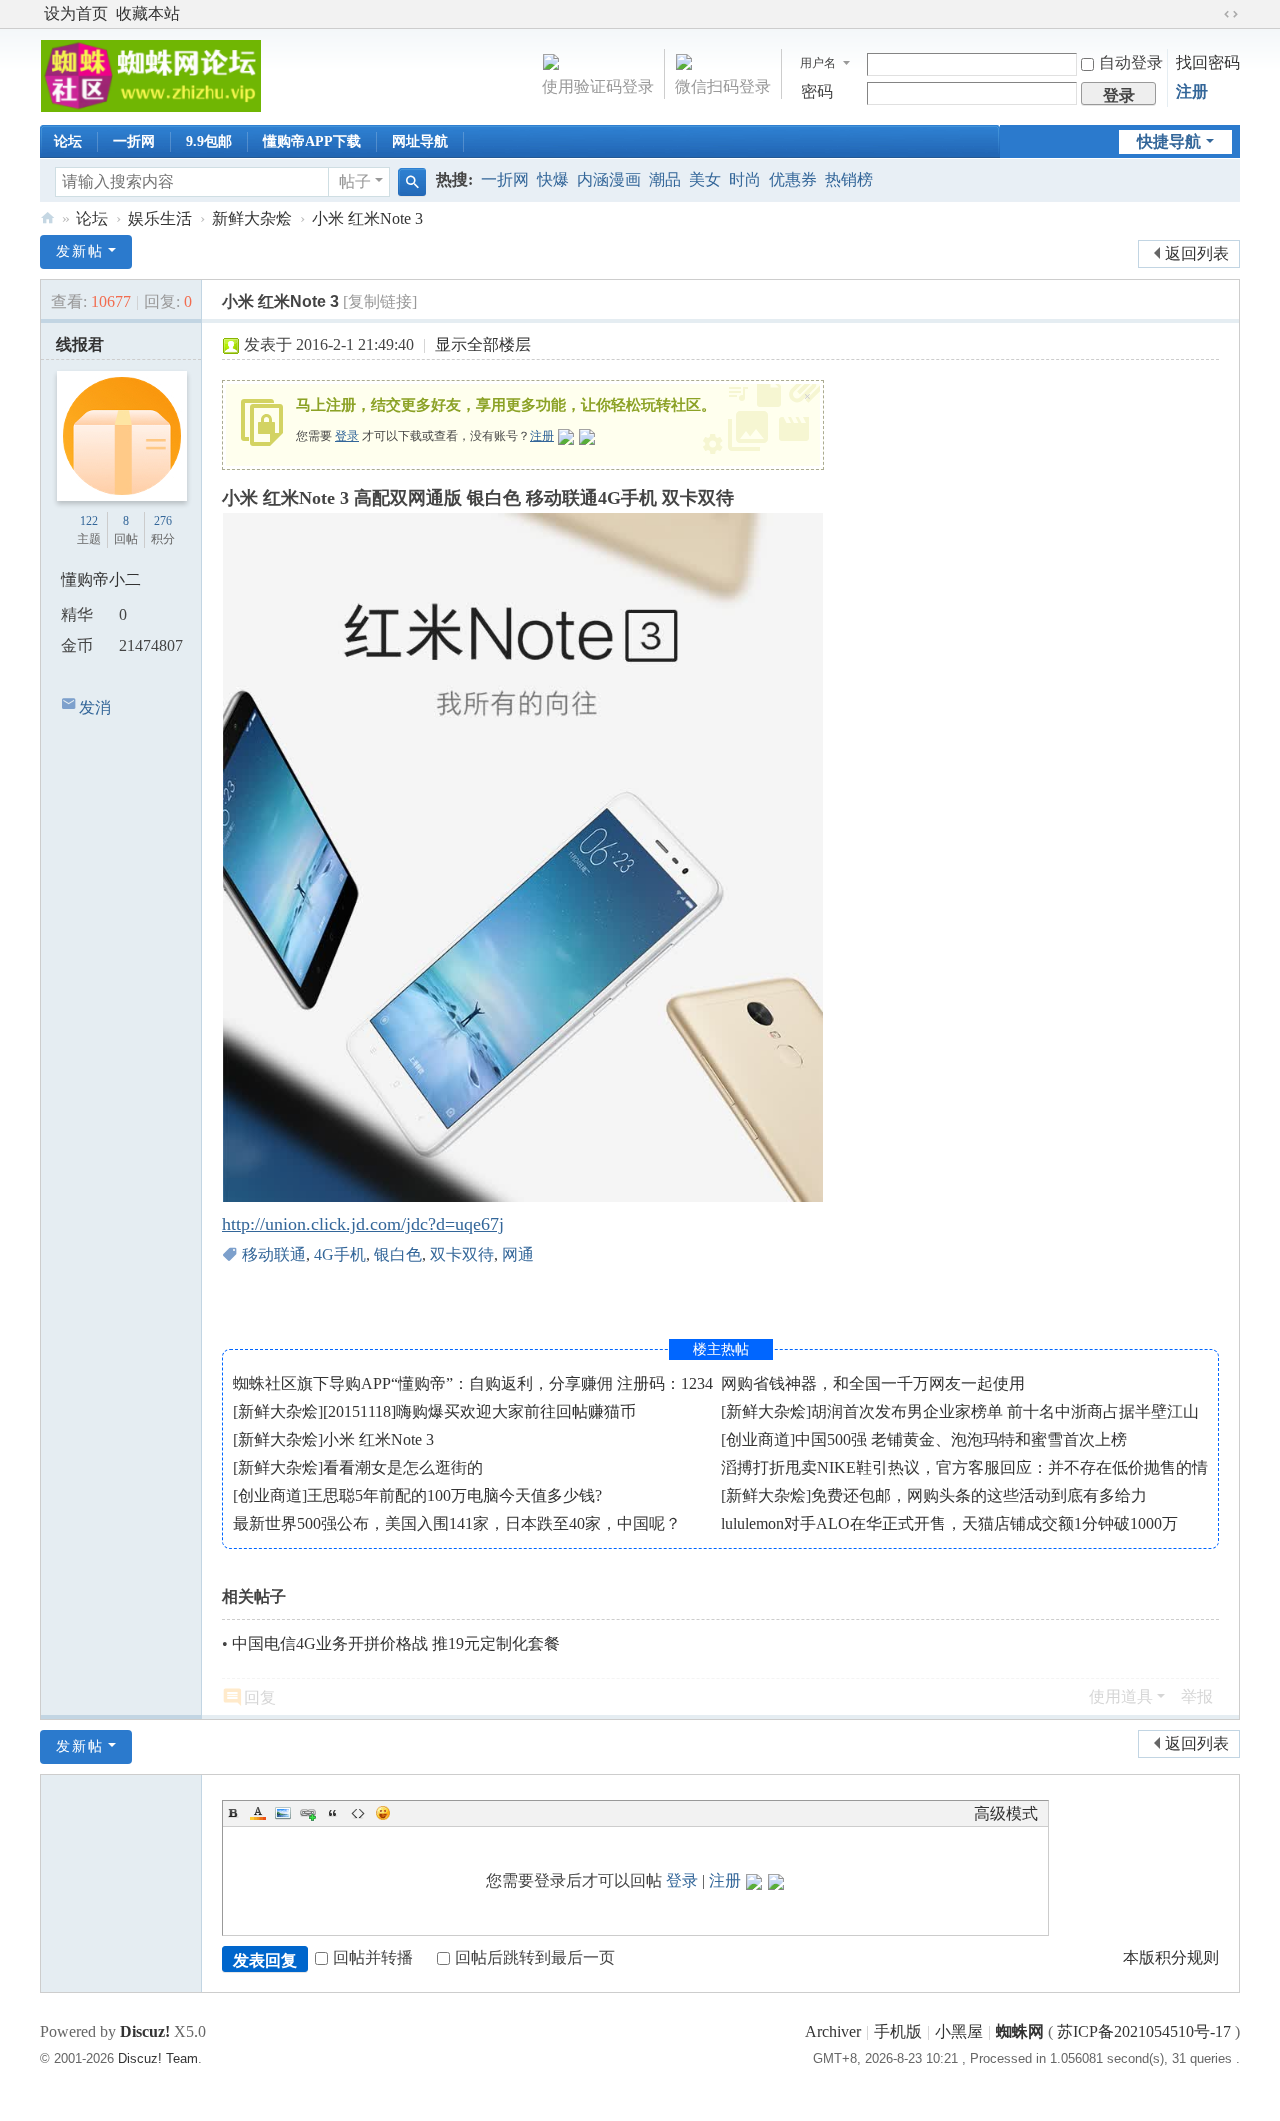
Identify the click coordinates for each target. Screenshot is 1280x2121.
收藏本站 (148, 13)
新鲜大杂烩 (252, 218)
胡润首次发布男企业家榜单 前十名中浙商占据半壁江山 (1005, 1411)
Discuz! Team (158, 2058)
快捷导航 (1169, 141)
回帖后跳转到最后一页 (535, 1957)
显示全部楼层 (483, 344)
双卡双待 (462, 1254)
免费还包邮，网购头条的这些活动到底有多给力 (979, 1495)
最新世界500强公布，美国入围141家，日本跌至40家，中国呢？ (457, 1523)
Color (258, 1813)
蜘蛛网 (1020, 2031)
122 (89, 521)
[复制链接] (380, 301)
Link (308, 1813)
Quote (333, 1813)
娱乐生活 (160, 218)
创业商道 (758, 1439)
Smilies (383, 1813)
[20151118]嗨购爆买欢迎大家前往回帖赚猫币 (479, 1411)
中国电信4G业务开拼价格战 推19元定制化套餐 (396, 1643)
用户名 (818, 63)
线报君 (80, 344)
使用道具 (1121, 1696)
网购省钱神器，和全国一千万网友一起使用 (873, 1383)
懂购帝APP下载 (312, 141)
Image (283, 1813)
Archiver (833, 2031)
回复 (260, 1697)
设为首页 (76, 13)
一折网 (134, 141)
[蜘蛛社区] (151, 74)
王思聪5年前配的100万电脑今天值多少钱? (454, 1495)
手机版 (898, 2031)
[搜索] (412, 182)
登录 (347, 436)
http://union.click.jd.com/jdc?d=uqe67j (363, 1224)
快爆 (553, 179)
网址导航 (420, 141)
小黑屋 (959, 2031)
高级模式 (1006, 1813)
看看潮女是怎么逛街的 (403, 1467)
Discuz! (145, 2031)
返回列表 (1197, 253)
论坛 (68, 141)
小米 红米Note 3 (367, 218)
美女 (705, 179)
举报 (1197, 1696)
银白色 (398, 1254)
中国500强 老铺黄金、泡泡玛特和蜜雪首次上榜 (961, 1439)
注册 (1192, 91)
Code (358, 1813)
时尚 (745, 179)
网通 (518, 1254)
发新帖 (80, 251)
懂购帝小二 (101, 579)
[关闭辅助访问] (1212, 14)
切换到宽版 (1231, 14)
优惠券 (793, 179)
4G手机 (340, 1254)
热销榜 (849, 179)
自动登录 (1131, 62)
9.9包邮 (209, 141)
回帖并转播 (373, 1957)
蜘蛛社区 (48, 218)
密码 (817, 91)
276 (163, 521)
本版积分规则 (1171, 1957)
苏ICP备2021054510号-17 (1144, 2031)
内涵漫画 (609, 179)
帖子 (355, 181)
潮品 (665, 179)
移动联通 (274, 1254)
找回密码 (1208, 62)
